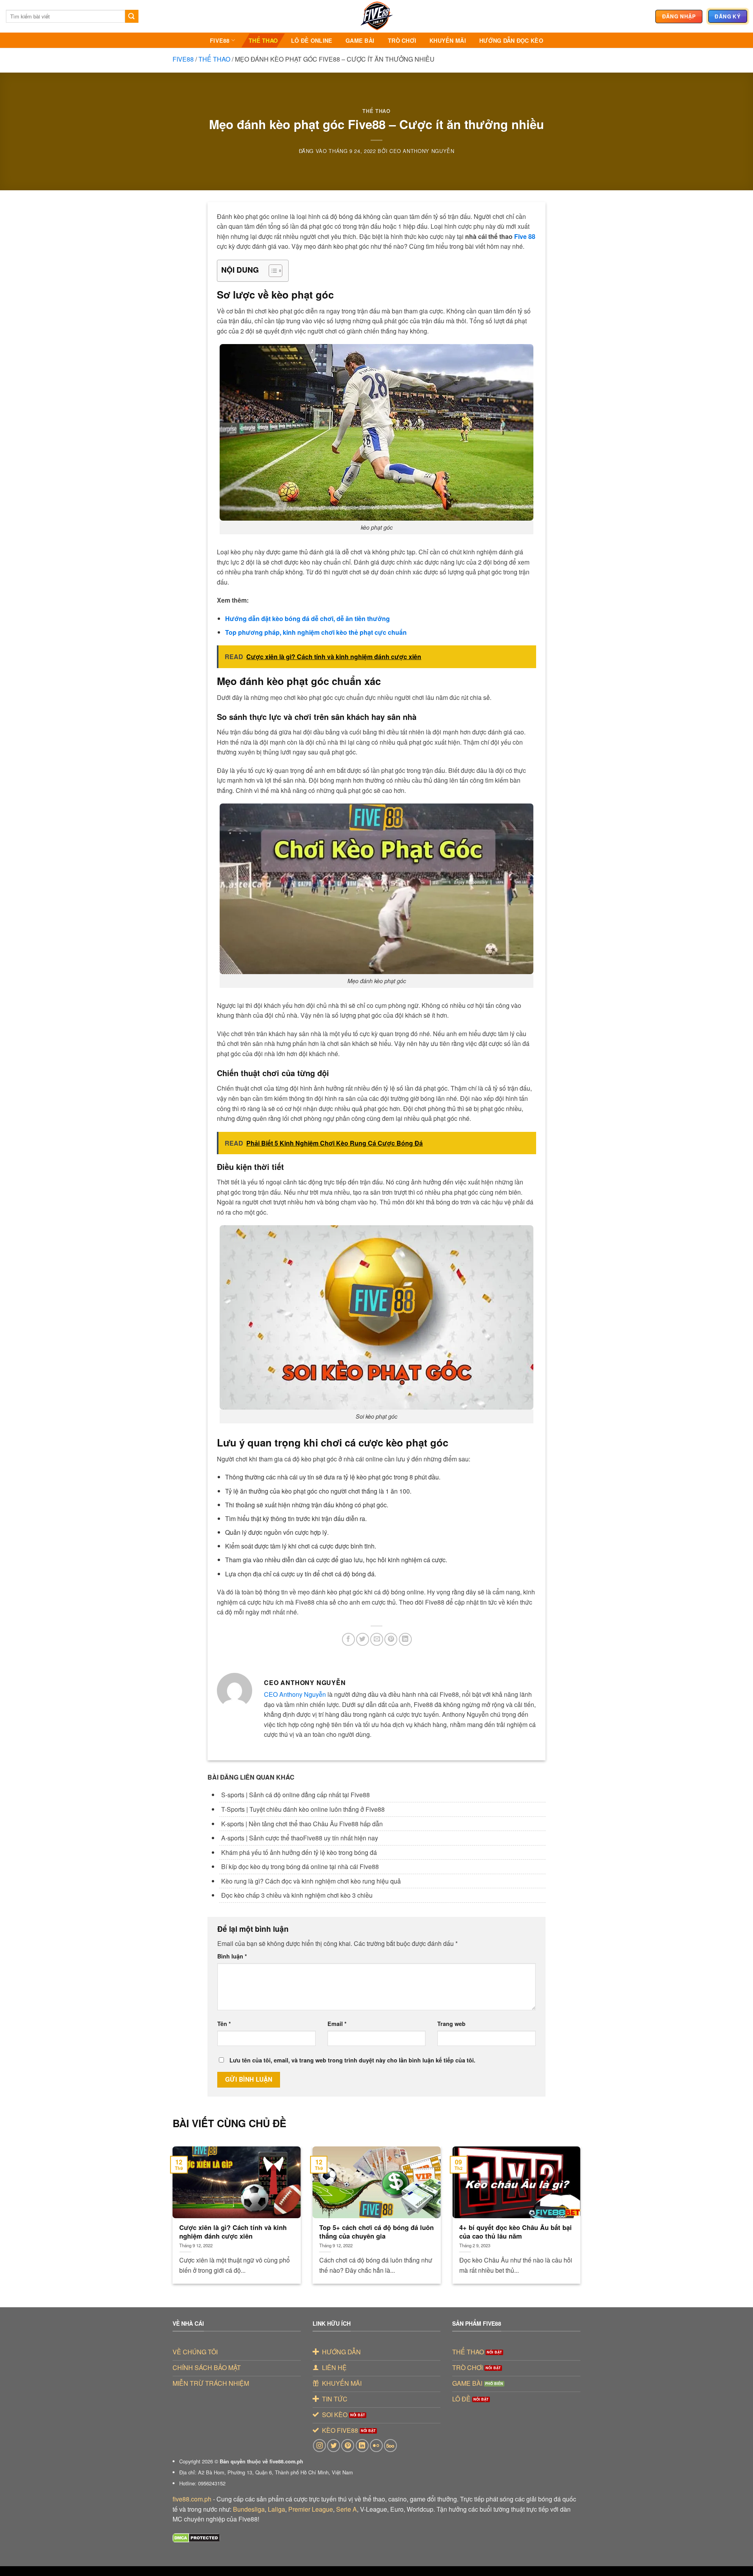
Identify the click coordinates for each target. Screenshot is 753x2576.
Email (337, 2024)
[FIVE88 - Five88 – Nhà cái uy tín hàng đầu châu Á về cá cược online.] (376, 16)
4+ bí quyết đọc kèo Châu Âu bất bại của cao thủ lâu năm (516, 2232)
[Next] (568, 2200)
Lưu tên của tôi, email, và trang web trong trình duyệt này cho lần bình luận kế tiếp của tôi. (352, 2060)
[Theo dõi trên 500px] (390, 2446)
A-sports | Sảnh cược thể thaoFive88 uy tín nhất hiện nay (300, 1838)
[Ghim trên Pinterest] (391, 1639)
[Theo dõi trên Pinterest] (348, 2446)
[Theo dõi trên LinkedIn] (362, 2446)
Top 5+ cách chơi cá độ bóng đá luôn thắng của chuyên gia (376, 2232)
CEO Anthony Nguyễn (422, 151)
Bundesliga (249, 2509)
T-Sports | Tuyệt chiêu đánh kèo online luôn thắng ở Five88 (303, 1809)
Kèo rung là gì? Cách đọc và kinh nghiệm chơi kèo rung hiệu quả (311, 1881)
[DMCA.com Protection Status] (196, 2537)
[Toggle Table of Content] (272, 271)
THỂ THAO (263, 40)
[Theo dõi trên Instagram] (319, 2446)
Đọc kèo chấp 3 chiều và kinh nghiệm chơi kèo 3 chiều (297, 1895)
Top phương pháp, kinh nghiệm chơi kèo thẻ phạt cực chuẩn (316, 632)
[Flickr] (376, 2446)
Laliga (276, 2509)
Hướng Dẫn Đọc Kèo (511, 40)
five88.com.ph (192, 2499)
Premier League (311, 2509)
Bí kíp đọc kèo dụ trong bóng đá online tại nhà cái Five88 (300, 1866)
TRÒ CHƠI (402, 40)
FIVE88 (220, 40)
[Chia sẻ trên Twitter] (363, 1639)
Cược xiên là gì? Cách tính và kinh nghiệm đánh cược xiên (233, 2232)
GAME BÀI (360, 40)
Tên (224, 2024)
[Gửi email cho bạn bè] (377, 1639)
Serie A (346, 2509)
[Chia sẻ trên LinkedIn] (405, 1639)
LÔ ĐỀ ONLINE (312, 40)
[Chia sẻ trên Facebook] (348, 1639)
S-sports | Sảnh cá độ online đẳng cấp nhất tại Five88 (296, 1795)
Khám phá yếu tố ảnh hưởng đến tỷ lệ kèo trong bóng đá (299, 1852)
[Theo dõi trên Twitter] (334, 2446)
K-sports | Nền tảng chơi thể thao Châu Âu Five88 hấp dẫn (302, 1824)
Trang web (451, 2024)
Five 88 (525, 236)
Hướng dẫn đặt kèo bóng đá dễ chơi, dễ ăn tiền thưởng (307, 618)
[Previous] (185, 2200)
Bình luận (232, 1956)
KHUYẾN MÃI (448, 40)
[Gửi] (132, 16)
